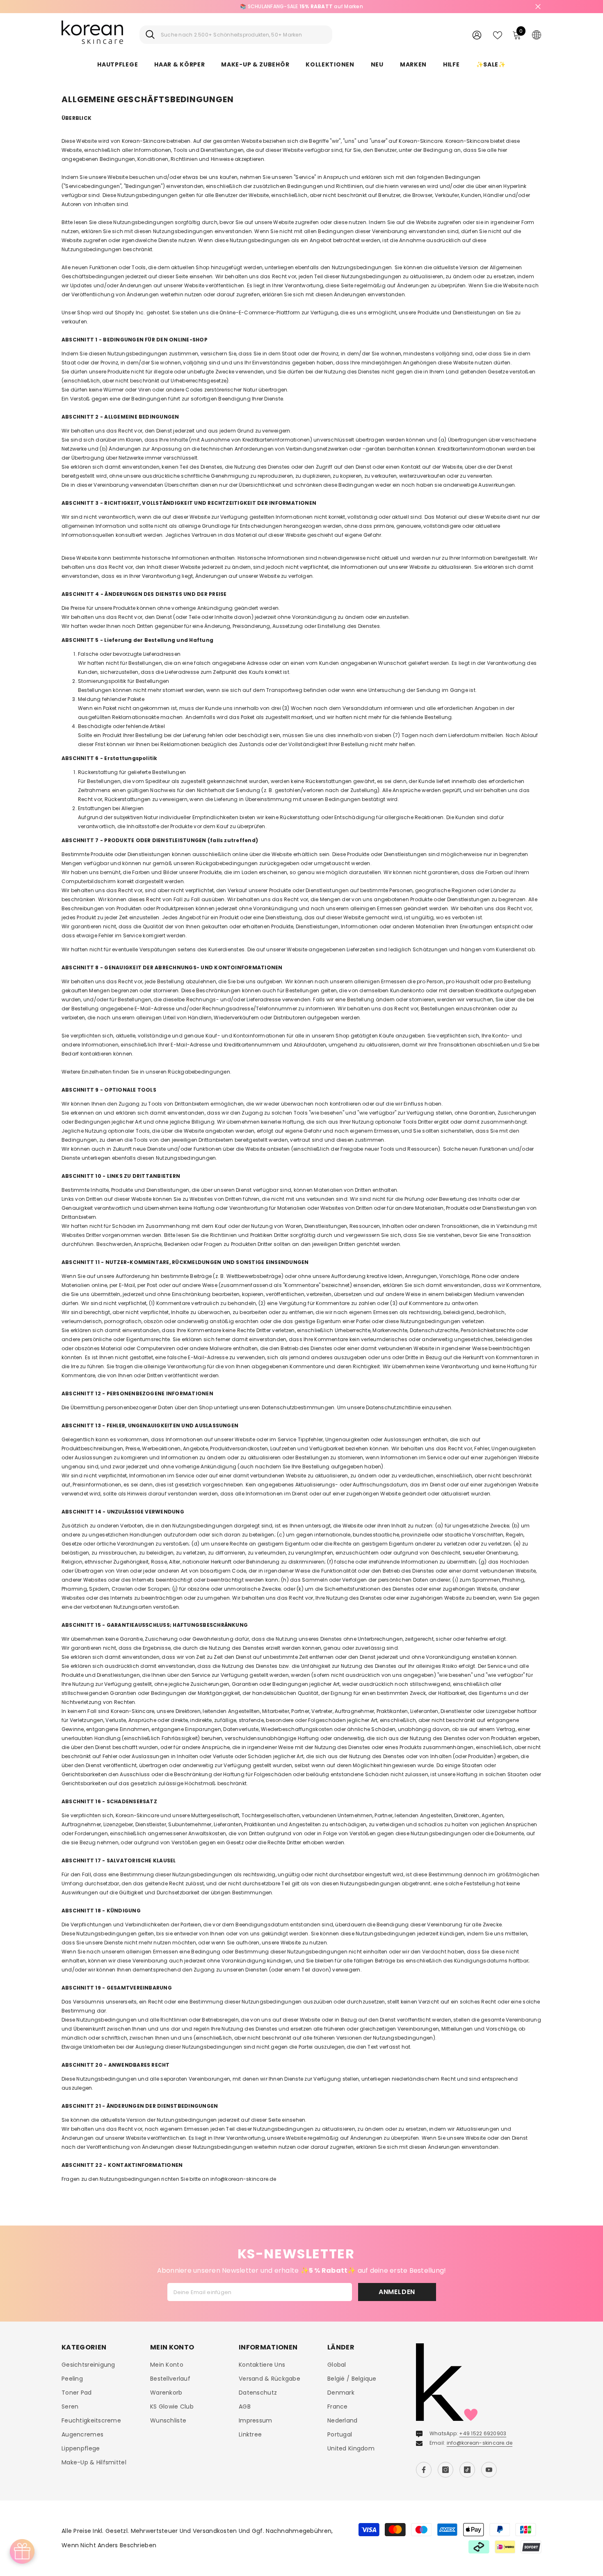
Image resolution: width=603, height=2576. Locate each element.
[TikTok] (467, 2470)
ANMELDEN (397, 2292)
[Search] (236, 35)
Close (538, 7)
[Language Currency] (537, 34)
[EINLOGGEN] (477, 35)
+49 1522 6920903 (483, 2433)
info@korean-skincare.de (480, 2443)
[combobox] (243, 35)
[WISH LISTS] (498, 34)
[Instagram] (445, 2470)
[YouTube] (489, 2470)
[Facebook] (424, 2470)
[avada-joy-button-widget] (22, 2551)
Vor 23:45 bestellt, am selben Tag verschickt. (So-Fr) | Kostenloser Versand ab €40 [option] (302, 6)
